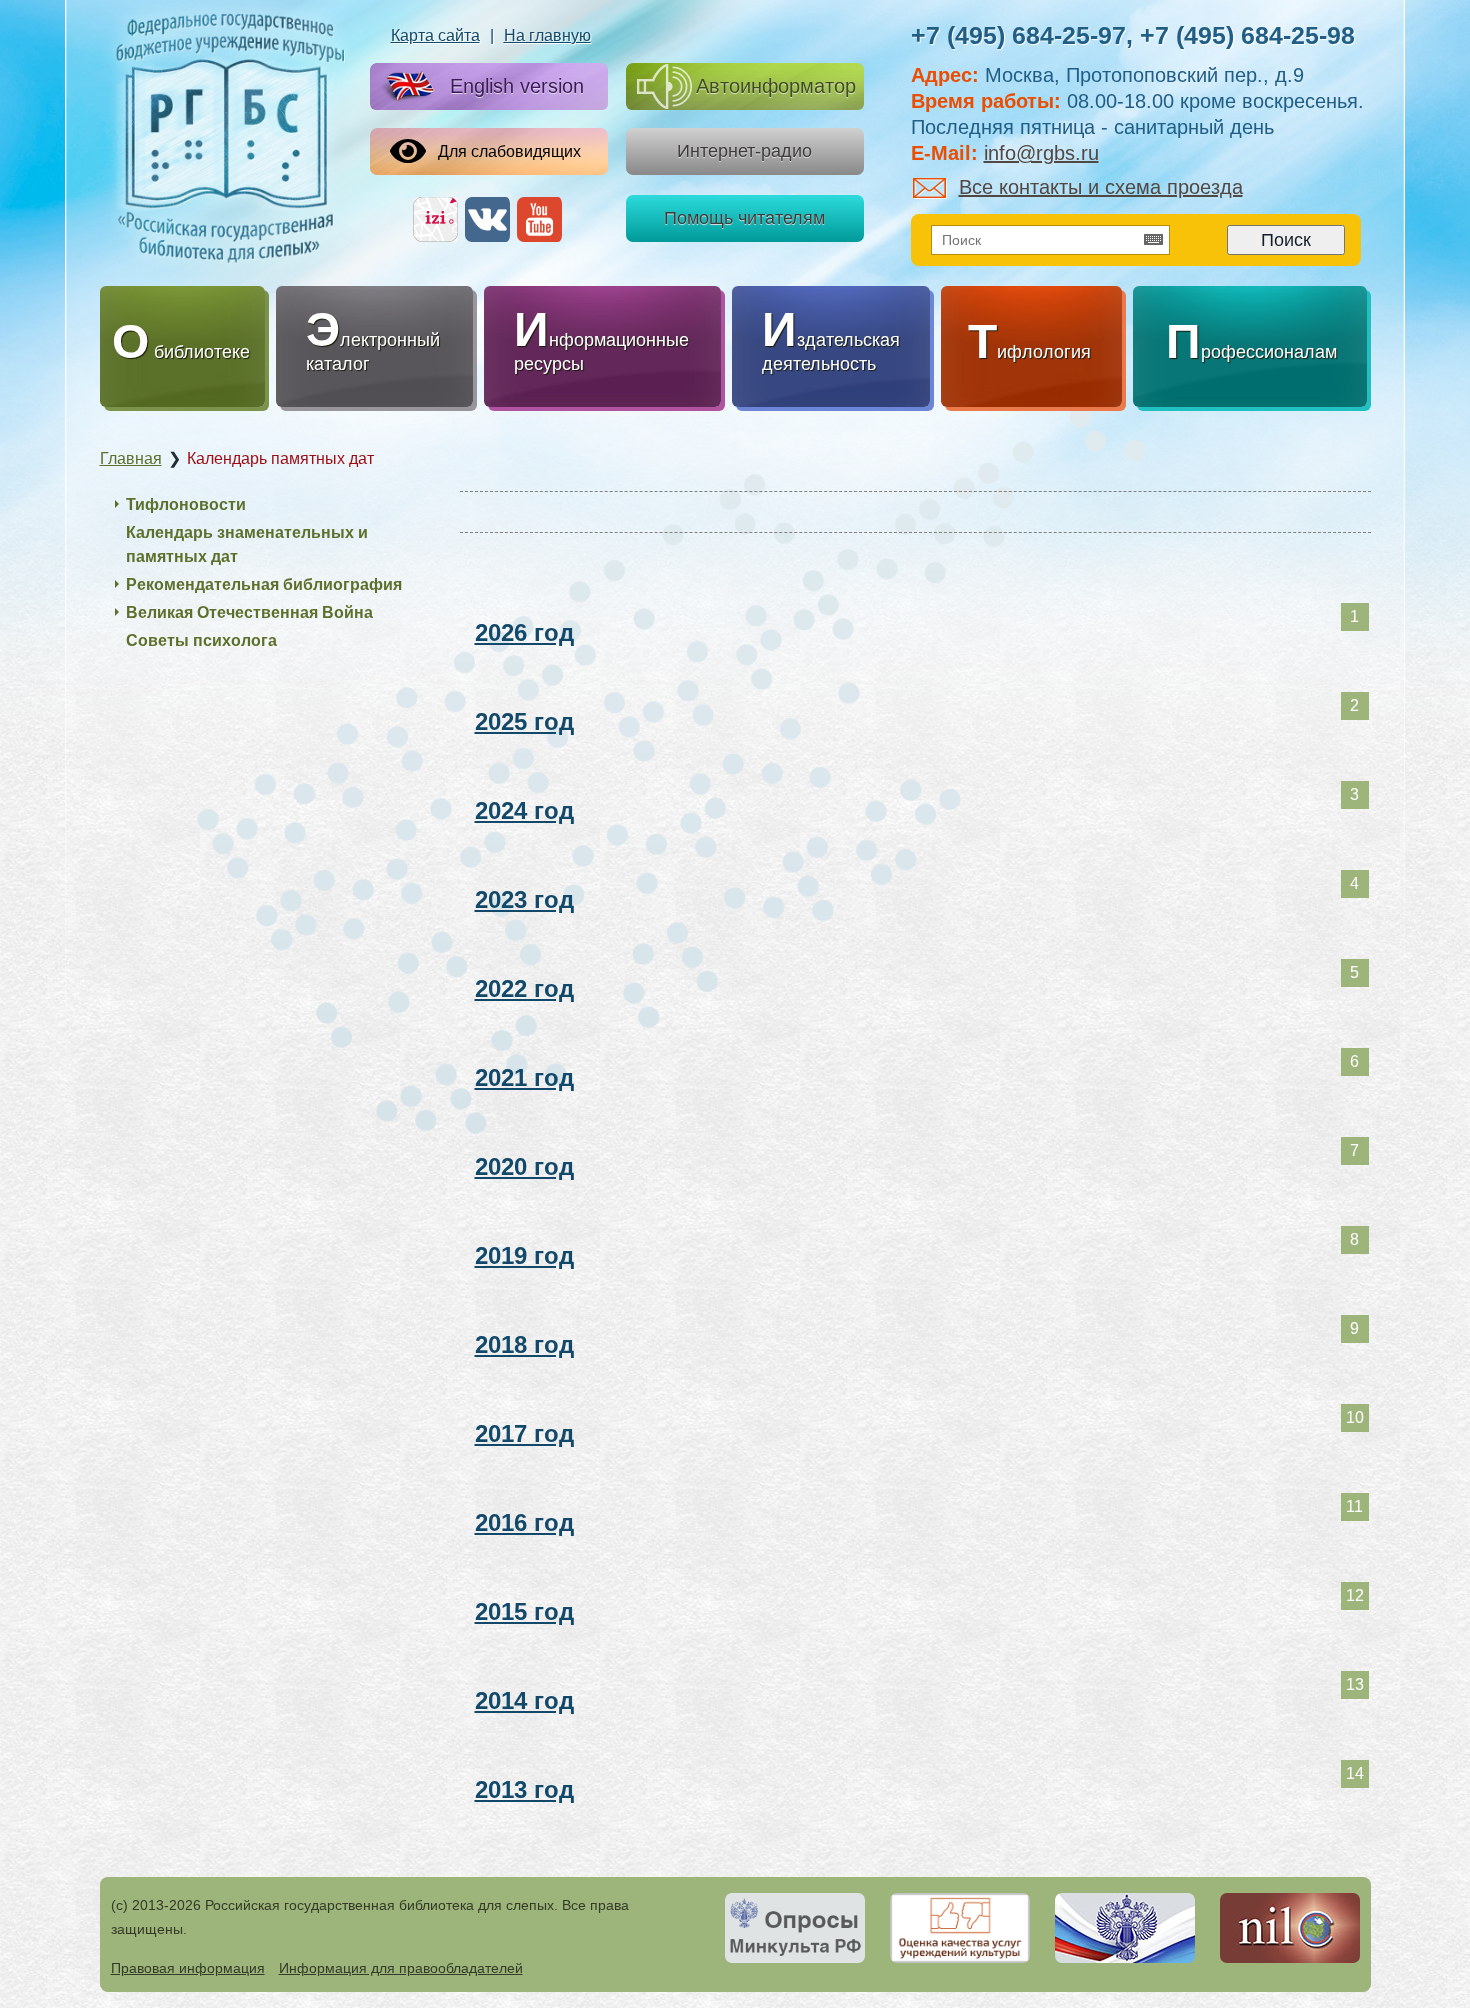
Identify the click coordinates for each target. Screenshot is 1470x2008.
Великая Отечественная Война (249, 612)
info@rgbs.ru (1041, 153)
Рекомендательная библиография (264, 584)
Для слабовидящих (509, 151)
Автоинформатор (776, 86)
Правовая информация (188, 1968)
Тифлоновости (186, 504)
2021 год (524, 1077)
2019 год (524, 1255)
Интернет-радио (744, 151)
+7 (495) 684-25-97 (1018, 35)
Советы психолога (201, 640)
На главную (547, 35)
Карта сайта (435, 35)
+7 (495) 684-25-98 (1247, 35)
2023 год (524, 899)
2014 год (524, 1700)
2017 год (524, 1433)
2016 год (524, 1522)
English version (517, 86)
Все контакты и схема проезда (1101, 187)
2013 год (524, 1789)
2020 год (524, 1166)
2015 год (524, 1611)
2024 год (524, 810)
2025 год (524, 721)
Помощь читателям (744, 218)
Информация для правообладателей (401, 1968)
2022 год (524, 988)
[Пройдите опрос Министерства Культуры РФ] (795, 1928)
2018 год (524, 1344)
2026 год (524, 632)
